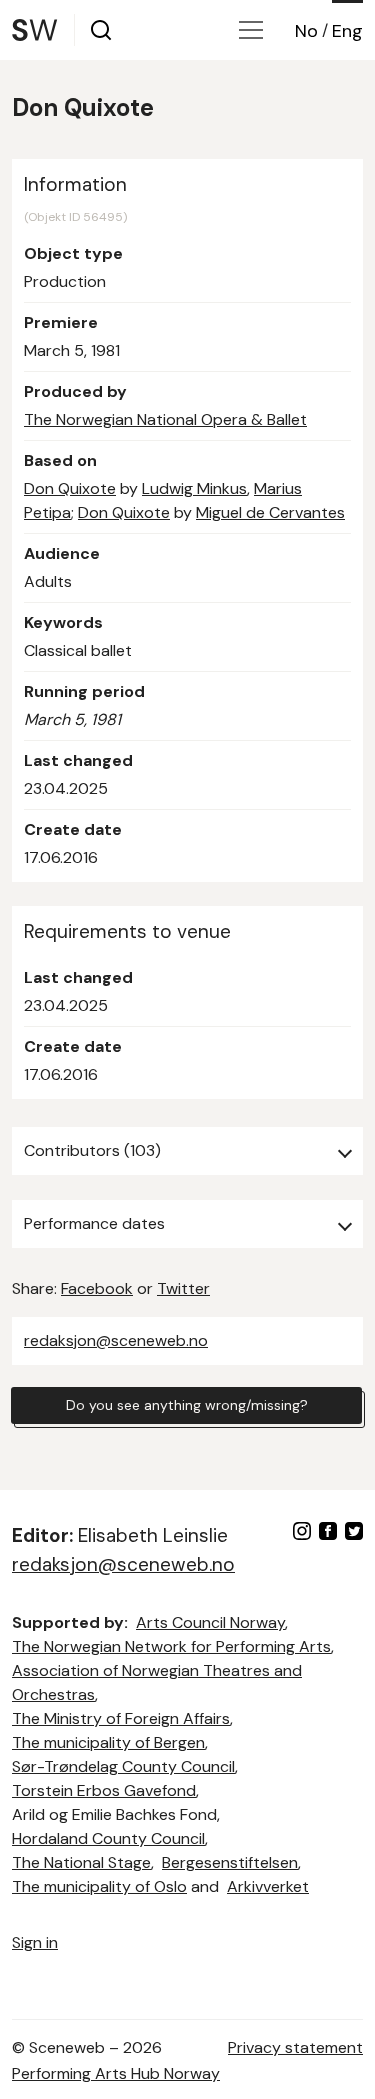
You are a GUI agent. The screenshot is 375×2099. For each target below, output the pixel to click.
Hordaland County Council (108, 1838)
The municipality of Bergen (108, 1742)
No (306, 31)
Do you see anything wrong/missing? (187, 1405)
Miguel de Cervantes (270, 512)
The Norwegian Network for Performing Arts (171, 1646)
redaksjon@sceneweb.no (116, 1340)
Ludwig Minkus (194, 488)
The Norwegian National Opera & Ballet (165, 419)
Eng (347, 31)
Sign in (35, 1942)
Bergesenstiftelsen (230, 1862)
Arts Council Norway (210, 1622)
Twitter (183, 1288)
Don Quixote (70, 488)
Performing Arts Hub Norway (116, 2073)
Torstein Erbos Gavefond (104, 1790)
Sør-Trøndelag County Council (123, 1766)
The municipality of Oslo (99, 1886)
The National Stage (81, 1862)
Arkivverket (268, 1886)
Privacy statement (295, 2047)
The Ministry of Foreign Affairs (121, 1718)
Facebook (97, 1288)
